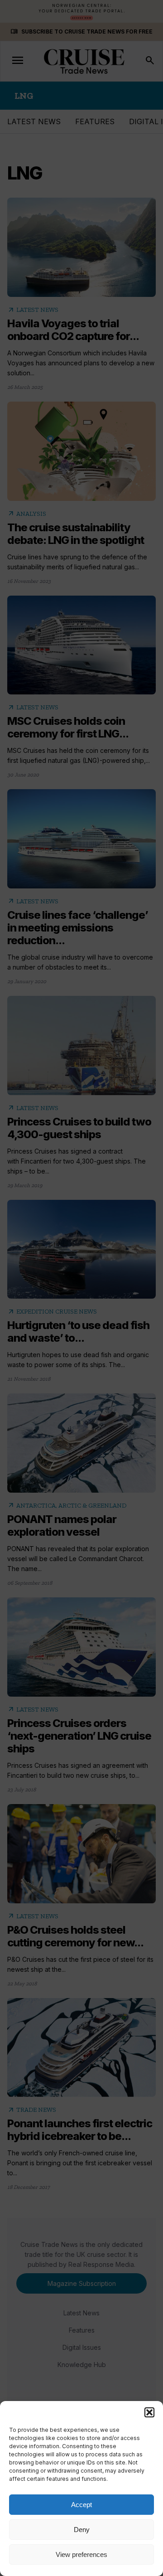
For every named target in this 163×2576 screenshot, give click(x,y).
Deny (82, 2530)
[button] (149, 2412)
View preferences (81, 2554)
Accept (81, 2505)
